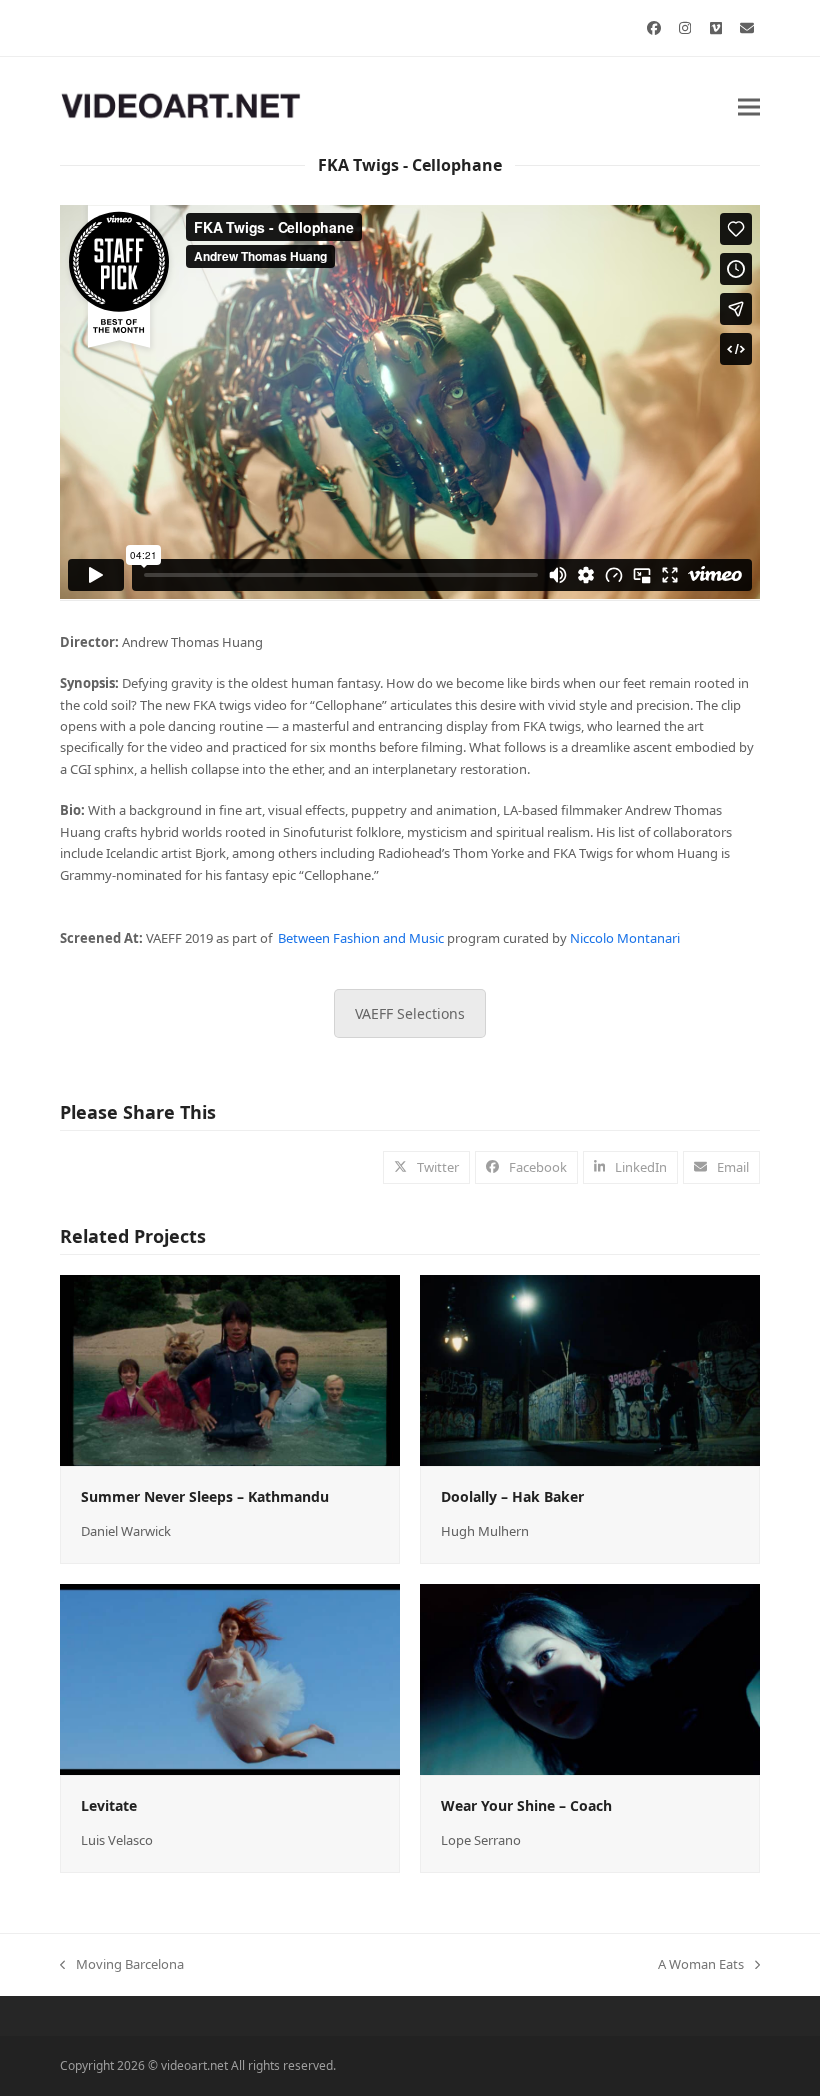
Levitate (109, 1805)
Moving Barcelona (122, 1965)
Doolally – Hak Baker (512, 1496)
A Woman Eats (701, 1965)
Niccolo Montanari (625, 938)
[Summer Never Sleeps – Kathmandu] (230, 1369)
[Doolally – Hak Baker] (590, 1369)
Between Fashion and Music (361, 938)
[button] (749, 106)
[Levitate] (230, 1678)
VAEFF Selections (410, 1013)
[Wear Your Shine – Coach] (590, 1678)
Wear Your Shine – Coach (526, 1805)
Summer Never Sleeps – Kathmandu (205, 1496)
